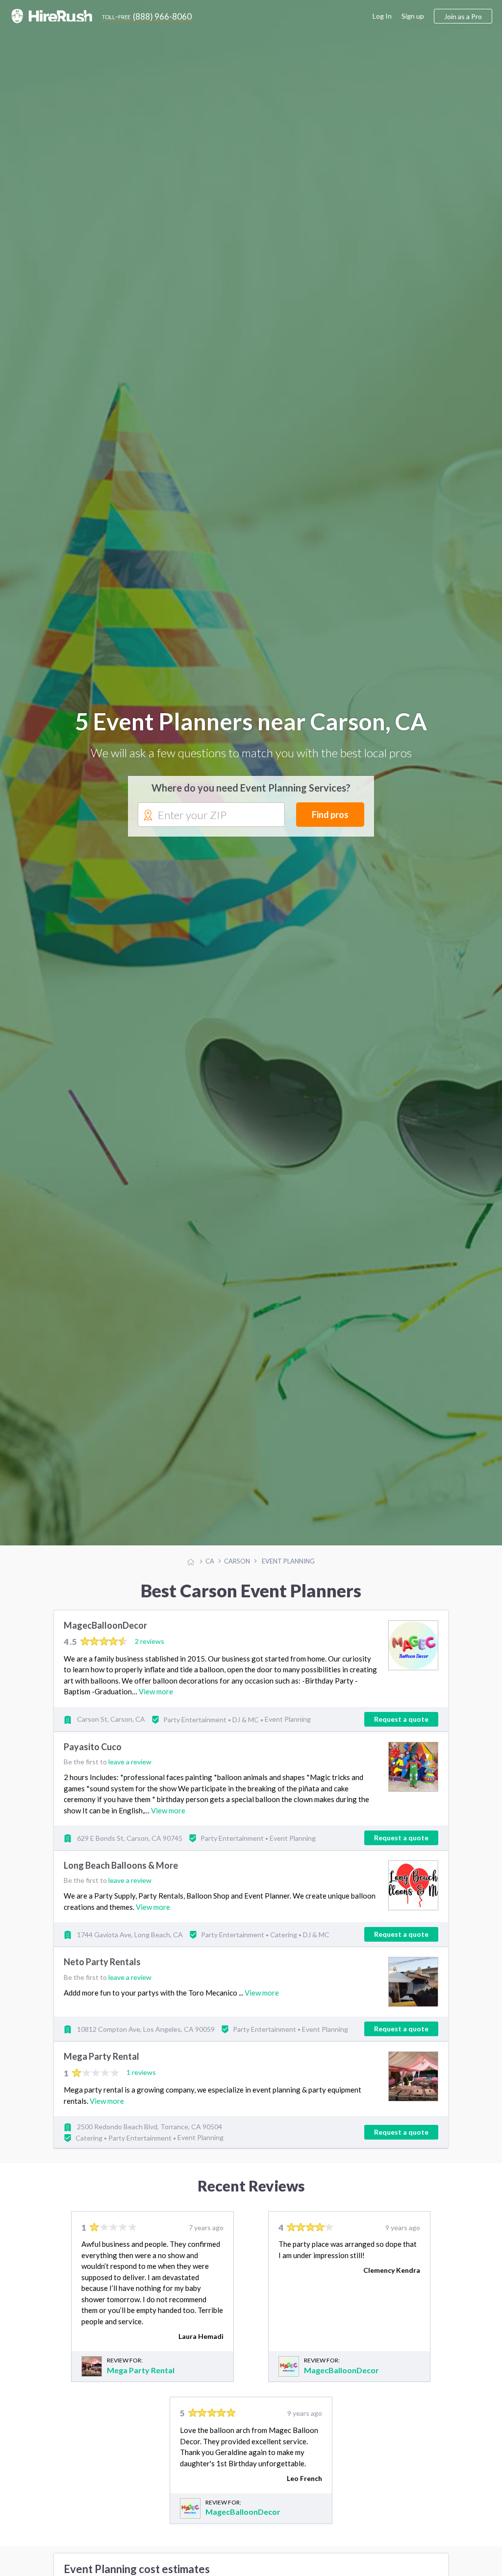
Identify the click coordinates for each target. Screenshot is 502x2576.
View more (156, 1691)
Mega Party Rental (101, 2057)
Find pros (330, 815)
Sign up (413, 16)
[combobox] (211, 815)
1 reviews (141, 2072)
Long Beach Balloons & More (121, 1866)
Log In (382, 16)
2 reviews (150, 1641)
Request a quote (401, 1719)
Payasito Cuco (93, 1747)
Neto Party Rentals (102, 1962)
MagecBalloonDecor (105, 1625)
